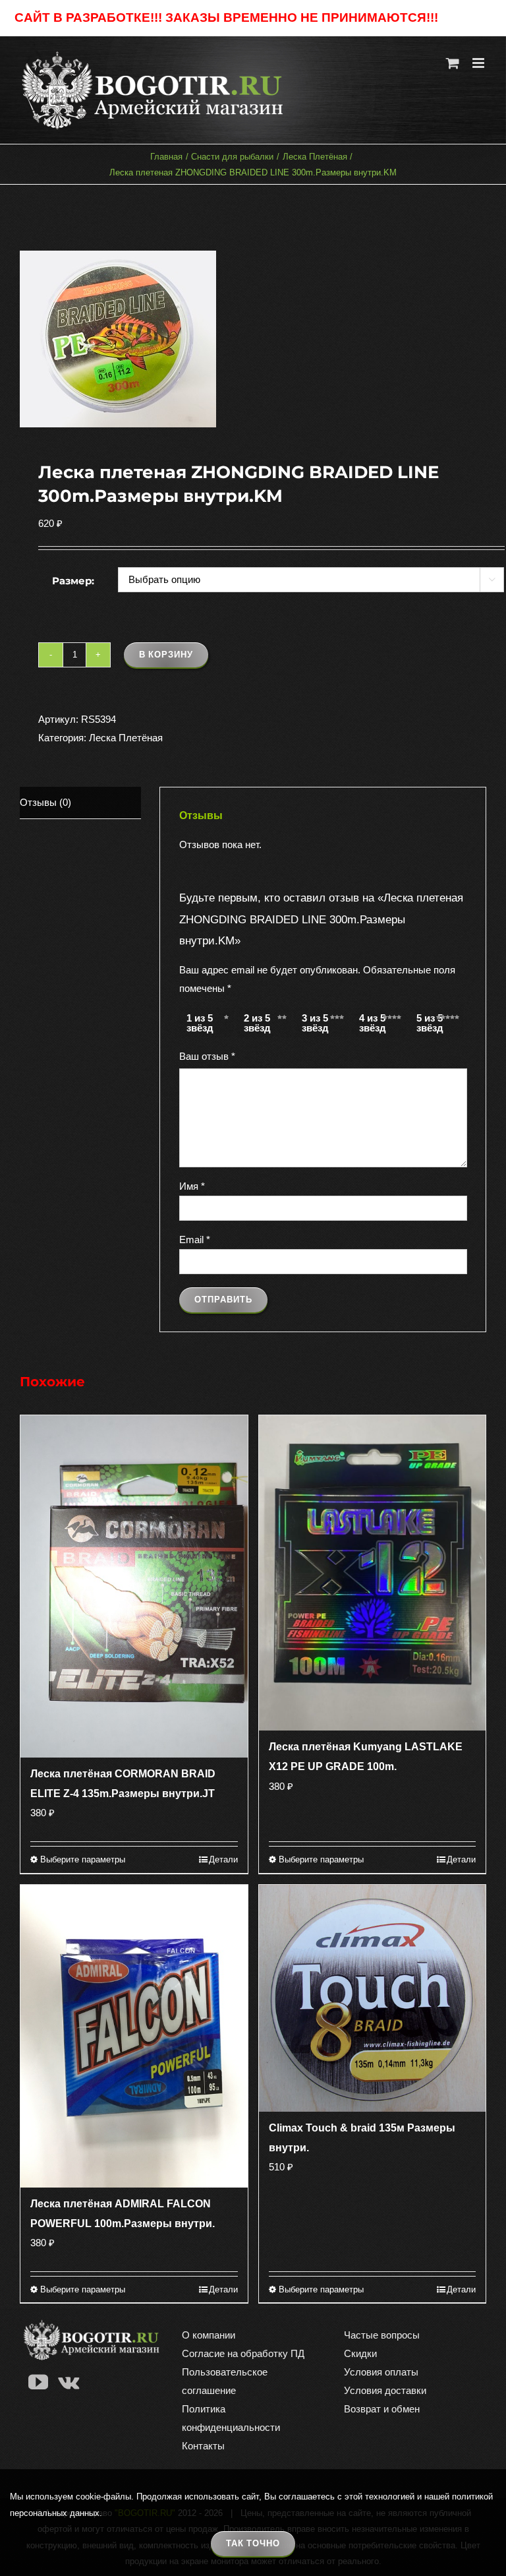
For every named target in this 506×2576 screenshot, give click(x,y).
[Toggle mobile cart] (453, 63)
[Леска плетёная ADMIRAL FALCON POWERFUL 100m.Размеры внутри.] (134, 2036)
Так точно (253, 2543)
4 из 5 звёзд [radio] (373, 1023)
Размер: (73, 581)
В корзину (166, 655)
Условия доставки (385, 2390)
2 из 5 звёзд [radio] (257, 1023)
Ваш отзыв (207, 1056)
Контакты (203, 2446)
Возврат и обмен (382, 2409)
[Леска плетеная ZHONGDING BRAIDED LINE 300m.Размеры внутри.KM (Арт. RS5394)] (253, 339)
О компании (209, 2335)
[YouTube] (38, 2382)
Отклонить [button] (466, 18)
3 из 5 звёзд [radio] (315, 1023)
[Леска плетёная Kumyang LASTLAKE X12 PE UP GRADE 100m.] (373, 1573)
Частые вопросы (382, 2335)
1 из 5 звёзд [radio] (200, 1023)
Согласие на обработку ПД (243, 2353)
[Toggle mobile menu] (479, 63)
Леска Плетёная (126, 738)
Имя (192, 1186)
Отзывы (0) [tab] (45, 802)
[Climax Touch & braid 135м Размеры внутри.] (373, 1999)
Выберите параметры (83, 1859)
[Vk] (69, 2382)
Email (195, 1240)
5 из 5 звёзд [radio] (430, 1023)
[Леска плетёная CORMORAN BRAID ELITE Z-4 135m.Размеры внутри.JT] (134, 1587)
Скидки (360, 2353)
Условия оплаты (381, 2372)
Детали (223, 1859)
